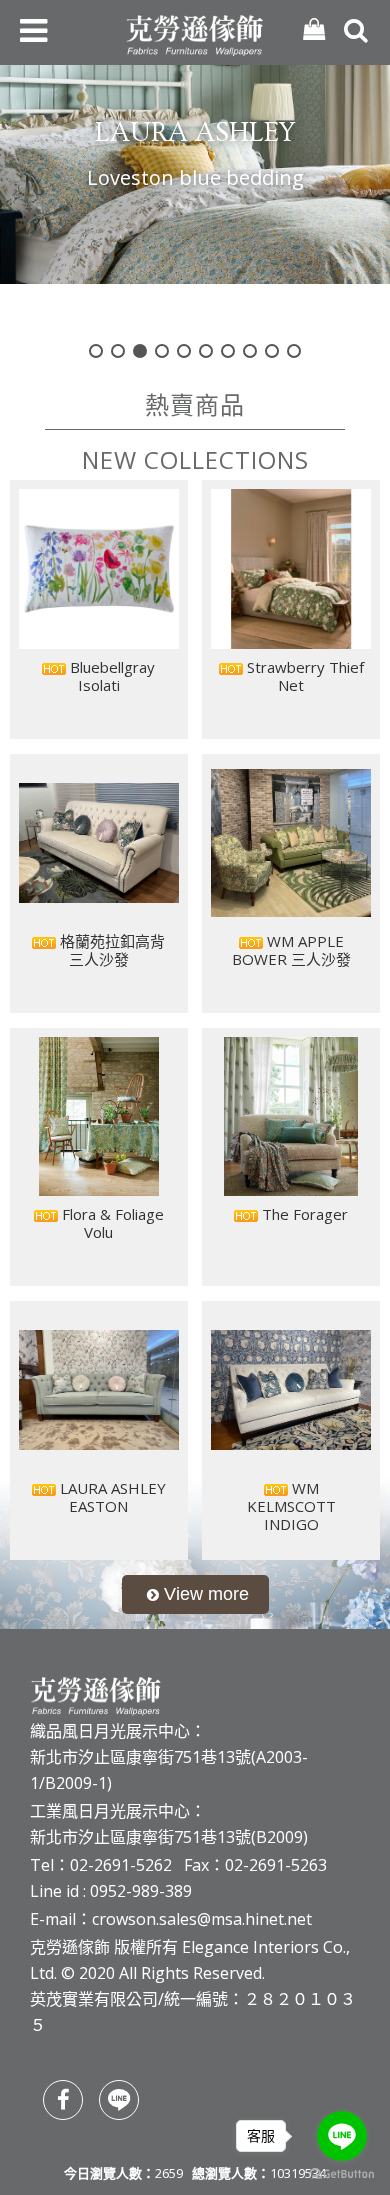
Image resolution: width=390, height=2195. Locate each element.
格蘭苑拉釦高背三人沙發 (110, 950)
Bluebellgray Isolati (110, 676)
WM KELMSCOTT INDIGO (291, 1506)
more (195, 1594)
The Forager (303, 1214)
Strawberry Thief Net (303, 676)
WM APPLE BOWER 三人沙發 (291, 950)
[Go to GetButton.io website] (342, 2174)
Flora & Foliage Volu (111, 1223)
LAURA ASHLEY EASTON (111, 1497)
